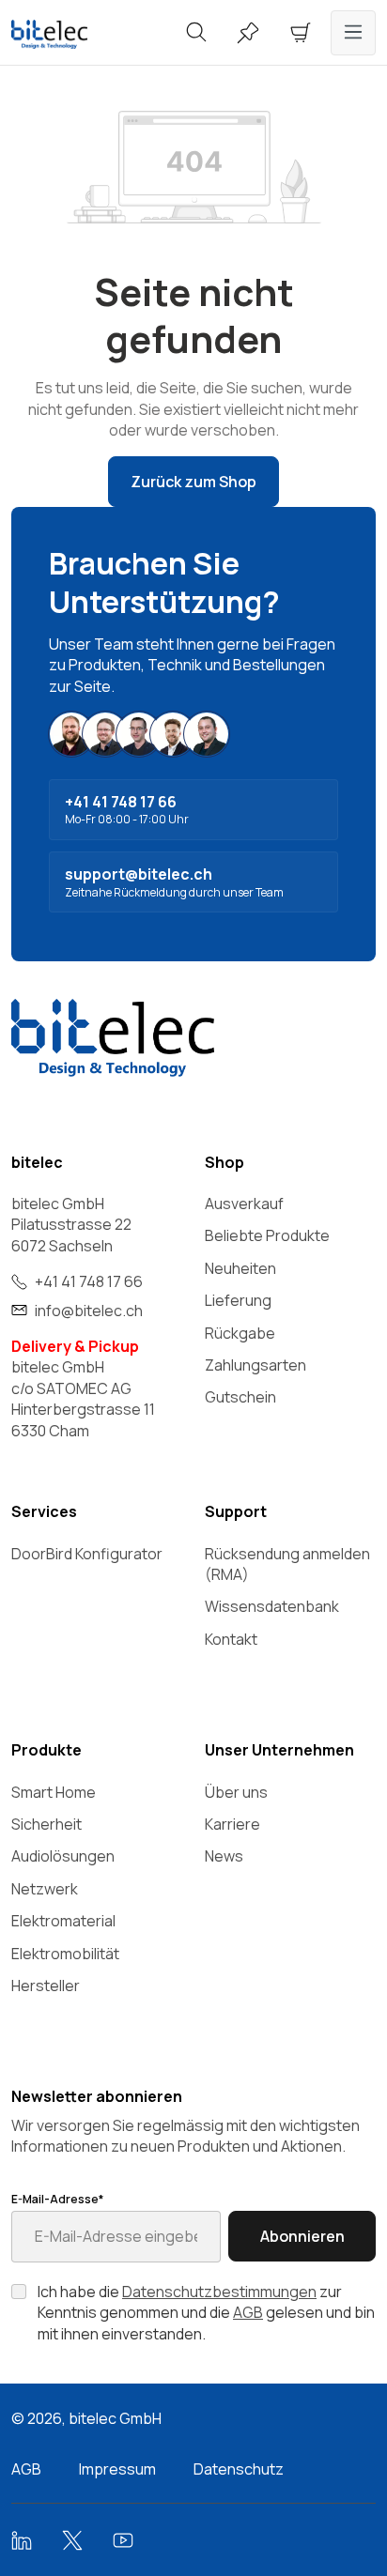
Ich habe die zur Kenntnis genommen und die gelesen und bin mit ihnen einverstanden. (206, 2313)
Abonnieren (302, 2236)
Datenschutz (239, 2469)
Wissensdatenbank (272, 1606)
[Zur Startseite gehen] (64, 34)
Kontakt (231, 1639)
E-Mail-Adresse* (57, 2200)
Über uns (236, 1792)
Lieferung (238, 1300)
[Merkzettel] (248, 33)
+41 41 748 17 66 (89, 1281)
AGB (248, 2312)
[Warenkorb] (301, 33)
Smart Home (54, 1792)
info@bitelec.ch (89, 1311)
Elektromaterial (63, 1921)
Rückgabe (240, 1333)
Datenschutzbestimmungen (219, 2292)
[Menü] (353, 33)
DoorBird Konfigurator (87, 1554)
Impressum (117, 2469)
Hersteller (46, 1986)
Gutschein (240, 1397)
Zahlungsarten (255, 1365)
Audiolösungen (63, 1856)
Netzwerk (45, 1889)
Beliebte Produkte (267, 1235)
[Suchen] (196, 33)
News (224, 1856)
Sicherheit (46, 1824)
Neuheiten (240, 1268)
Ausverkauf (244, 1204)
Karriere (232, 1824)
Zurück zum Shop (193, 482)
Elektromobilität (65, 1954)
